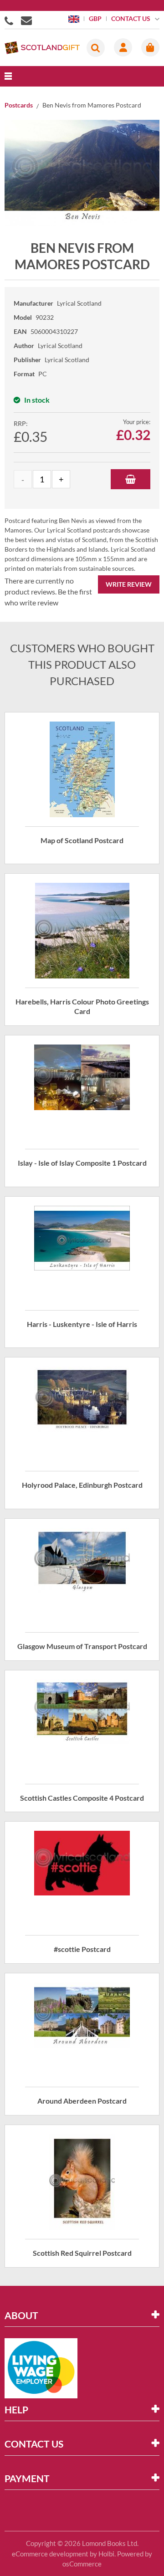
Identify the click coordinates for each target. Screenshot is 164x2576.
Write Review (129, 584)
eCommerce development (50, 2554)
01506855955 (10, 20)
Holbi (106, 2554)
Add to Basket (131, 479)
